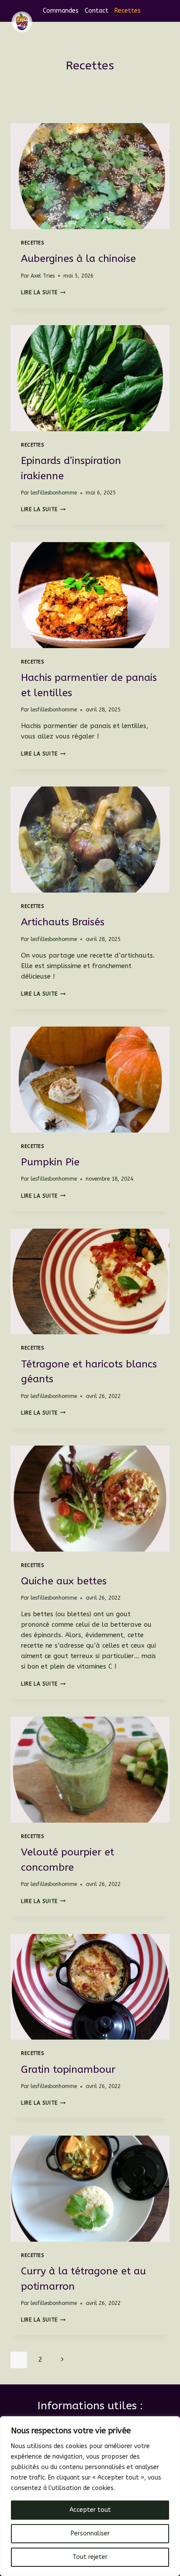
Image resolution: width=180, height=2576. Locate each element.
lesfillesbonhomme (54, 493)
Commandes (61, 11)
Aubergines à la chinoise (78, 259)
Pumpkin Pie (50, 1162)
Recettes (128, 11)
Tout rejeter (90, 2557)
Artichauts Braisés (63, 922)
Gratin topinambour (68, 2069)
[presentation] (90, 176)
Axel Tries (43, 276)
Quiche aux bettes (64, 1581)
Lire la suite (43, 292)
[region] (90, 2496)
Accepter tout (90, 2510)
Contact (97, 11)
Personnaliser (90, 2533)
